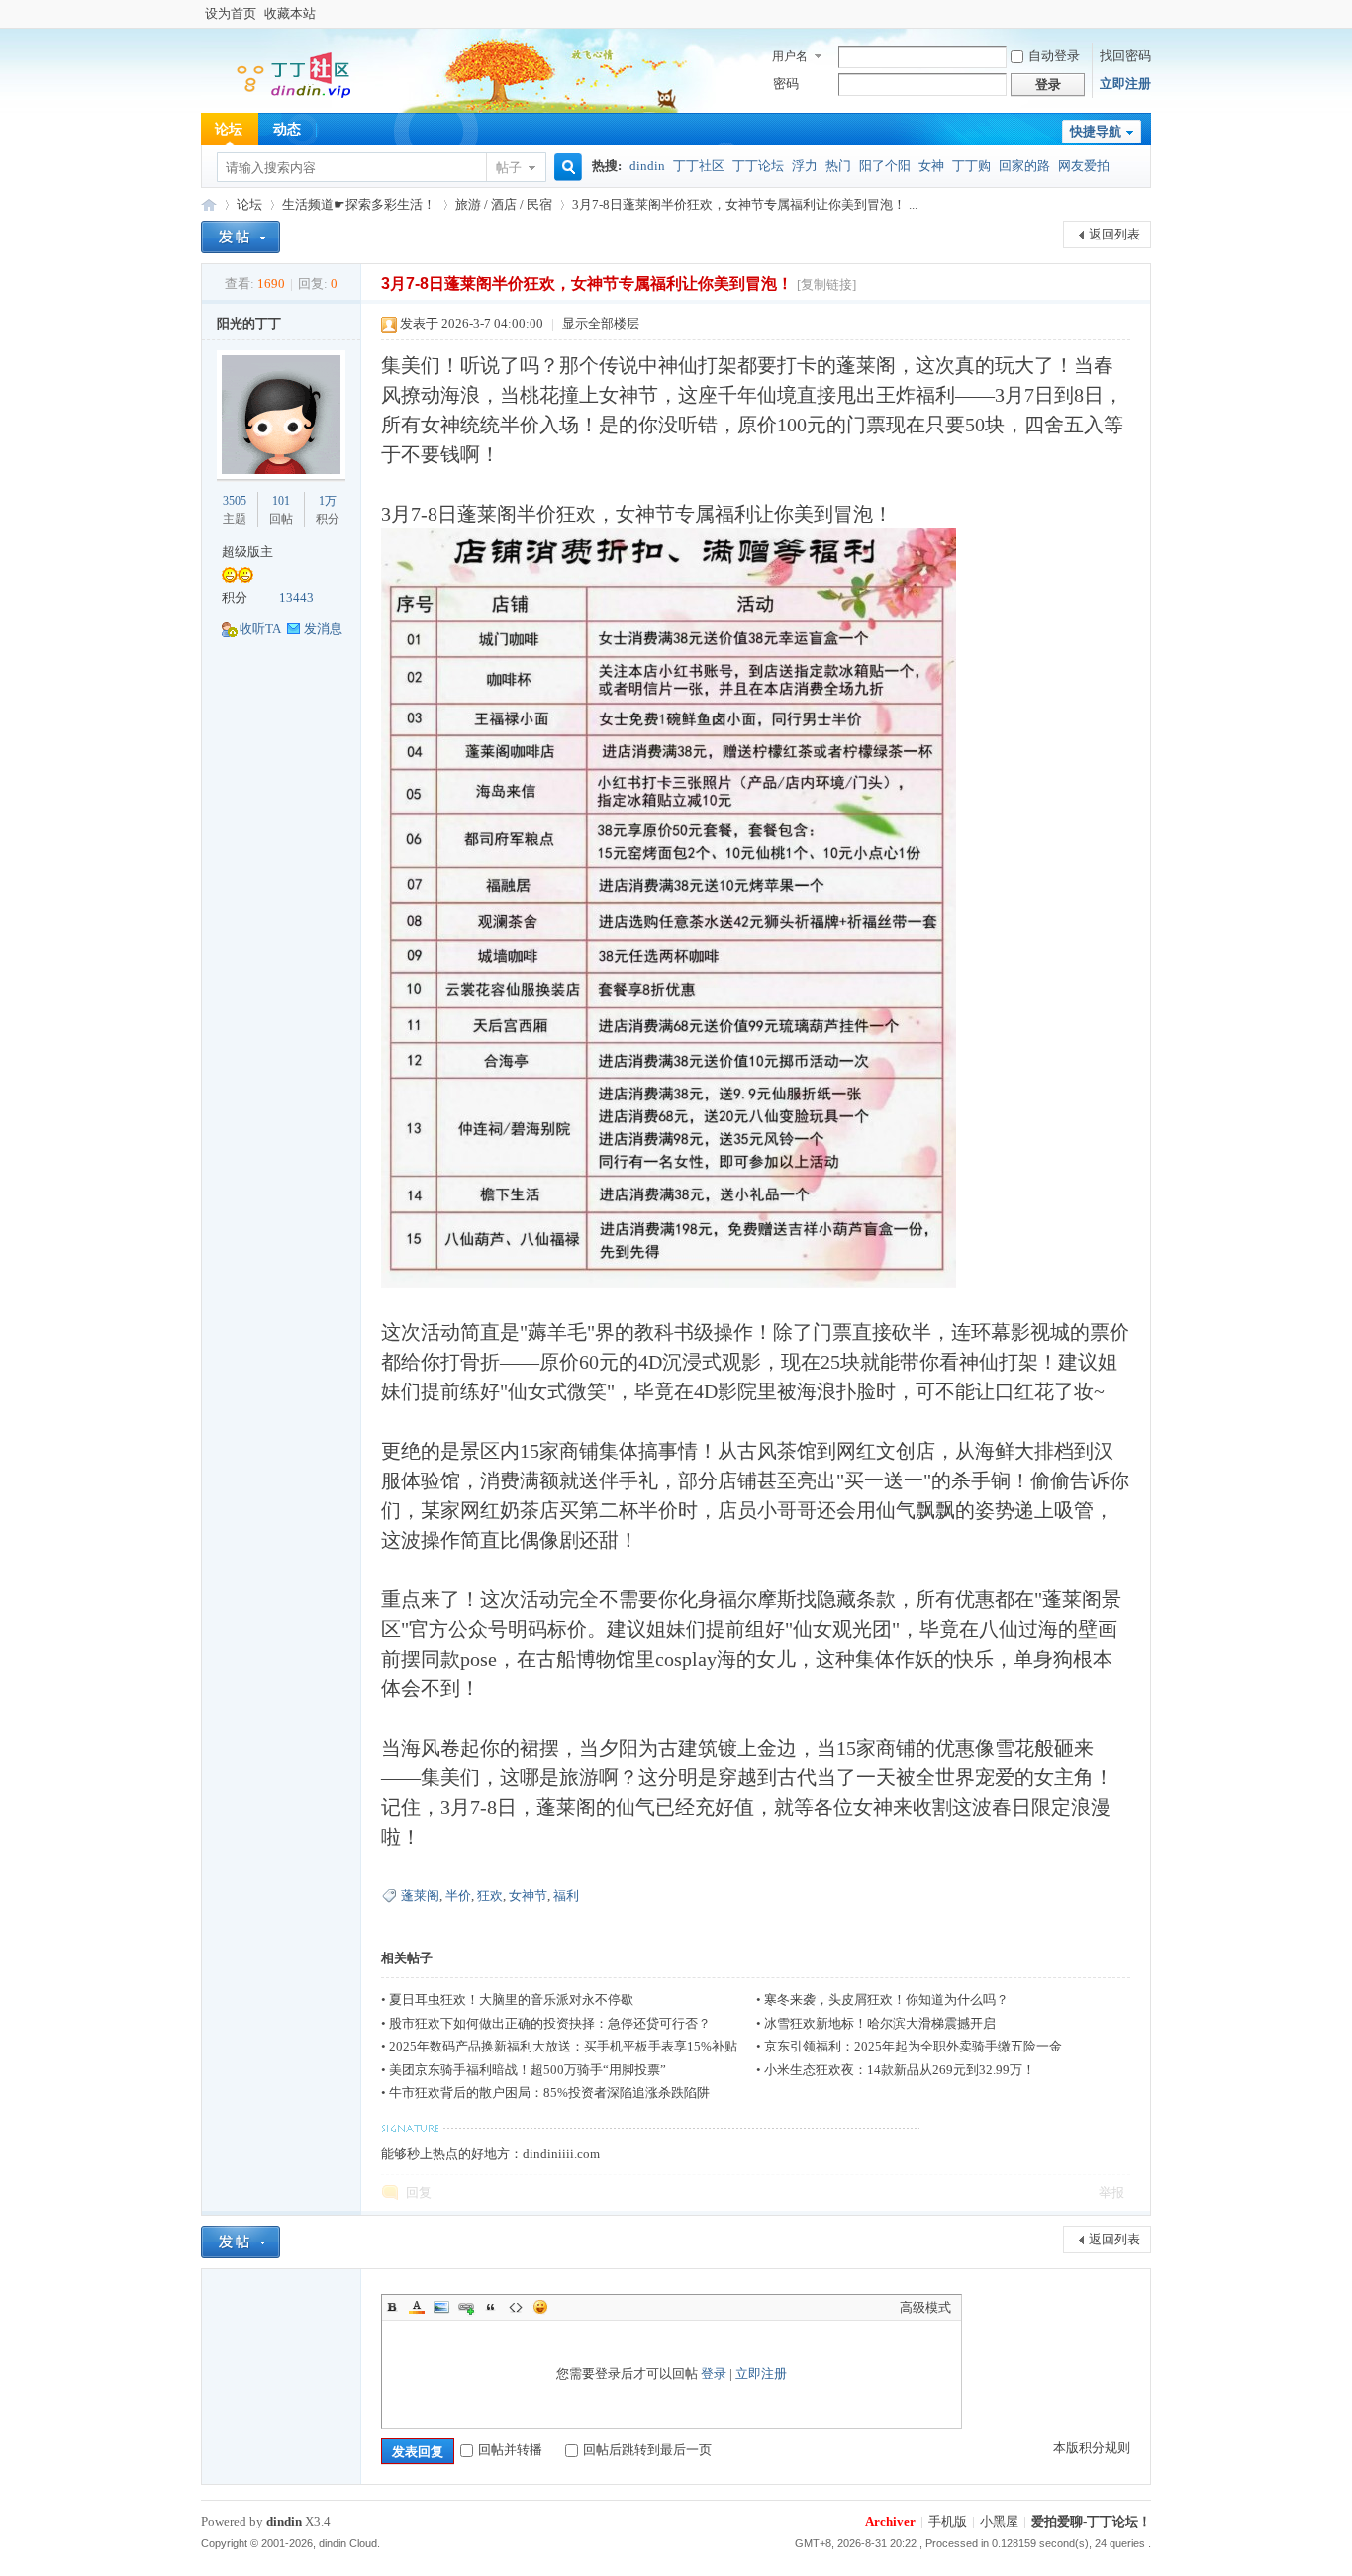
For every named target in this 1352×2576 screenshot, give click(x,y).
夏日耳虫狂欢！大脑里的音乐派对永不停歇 (511, 2000)
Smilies (540, 2307)
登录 (714, 2374)
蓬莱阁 (420, 1896)
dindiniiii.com (561, 2154)
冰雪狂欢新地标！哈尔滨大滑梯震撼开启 (880, 2023)
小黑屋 (999, 2521)
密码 (786, 84)
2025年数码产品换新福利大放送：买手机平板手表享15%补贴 (563, 2046)
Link (466, 2307)
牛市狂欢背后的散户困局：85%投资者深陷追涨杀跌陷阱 (549, 2093)
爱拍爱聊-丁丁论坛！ (1091, 2521)
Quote (491, 2307)
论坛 (229, 129)
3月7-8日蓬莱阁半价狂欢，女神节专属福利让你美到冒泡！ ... (745, 204)
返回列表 (1114, 234)
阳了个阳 (885, 166)
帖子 (509, 168)
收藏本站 (290, 13)
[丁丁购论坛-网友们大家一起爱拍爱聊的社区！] (280, 99)
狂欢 (490, 1896)
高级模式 (925, 2307)
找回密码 (1125, 56)
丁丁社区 (699, 166)
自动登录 (1054, 56)
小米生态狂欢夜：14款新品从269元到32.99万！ (900, 2070)
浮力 (805, 166)
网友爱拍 (1084, 166)
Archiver (890, 2521)
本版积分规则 (1092, 2448)
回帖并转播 (510, 2450)
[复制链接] (826, 285)
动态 (287, 129)
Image (441, 2307)
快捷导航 (1096, 131)
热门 (838, 166)
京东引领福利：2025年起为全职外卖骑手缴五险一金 (913, 2046)
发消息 (323, 629)
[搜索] (565, 168)
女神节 (528, 1896)
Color (417, 2307)
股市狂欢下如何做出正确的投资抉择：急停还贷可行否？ (550, 2023)
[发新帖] (241, 237)
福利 (566, 1896)
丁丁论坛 (758, 166)
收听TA (260, 629)
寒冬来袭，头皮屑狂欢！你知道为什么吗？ (886, 2000)
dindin (647, 166)
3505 (235, 501)
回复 (419, 2193)
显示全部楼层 (601, 323)
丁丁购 (971, 166)
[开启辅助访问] (1146, 14)
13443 (296, 597)
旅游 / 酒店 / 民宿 (504, 204)
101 (281, 501)
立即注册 (1125, 84)
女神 (931, 166)
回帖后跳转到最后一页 (647, 2450)
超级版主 (247, 552)
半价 (458, 1896)
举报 (1111, 2193)
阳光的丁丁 (249, 323)
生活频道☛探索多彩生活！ (359, 204)
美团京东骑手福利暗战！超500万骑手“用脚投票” (528, 2070)
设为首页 (231, 13)
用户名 (790, 56)
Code (516, 2307)
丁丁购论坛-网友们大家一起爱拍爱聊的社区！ (209, 204)
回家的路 (1024, 166)
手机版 (948, 2521)
